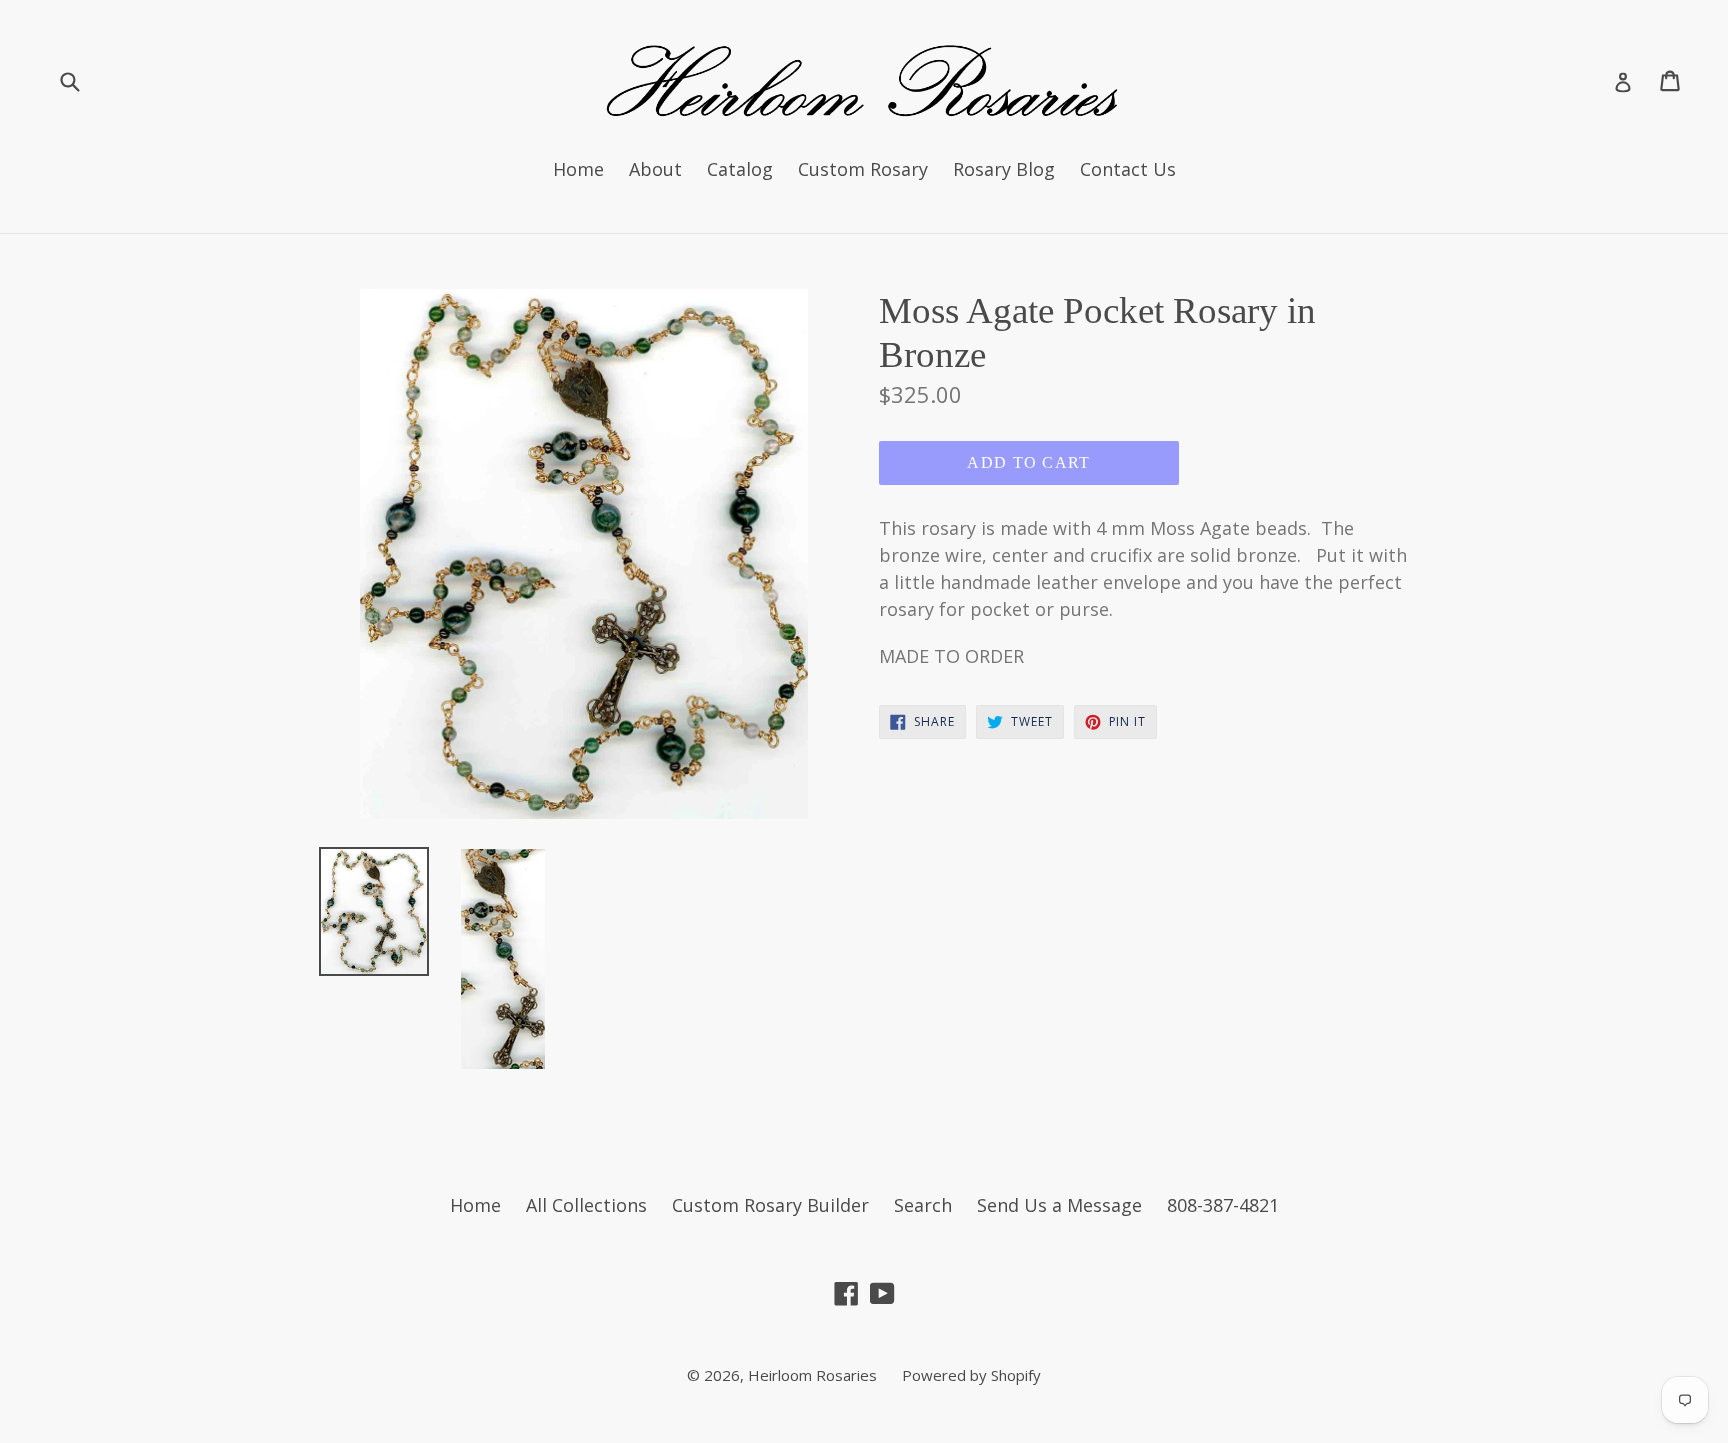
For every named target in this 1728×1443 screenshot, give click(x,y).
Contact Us (1128, 169)
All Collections (586, 1205)
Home (578, 169)
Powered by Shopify (971, 1375)
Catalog (740, 169)
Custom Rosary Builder (770, 1205)
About (655, 169)
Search (923, 1205)
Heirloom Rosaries (812, 1375)
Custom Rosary (863, 169)
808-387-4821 (1223, 1205)
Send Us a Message (1059, 1205)
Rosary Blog (1004, 169)
